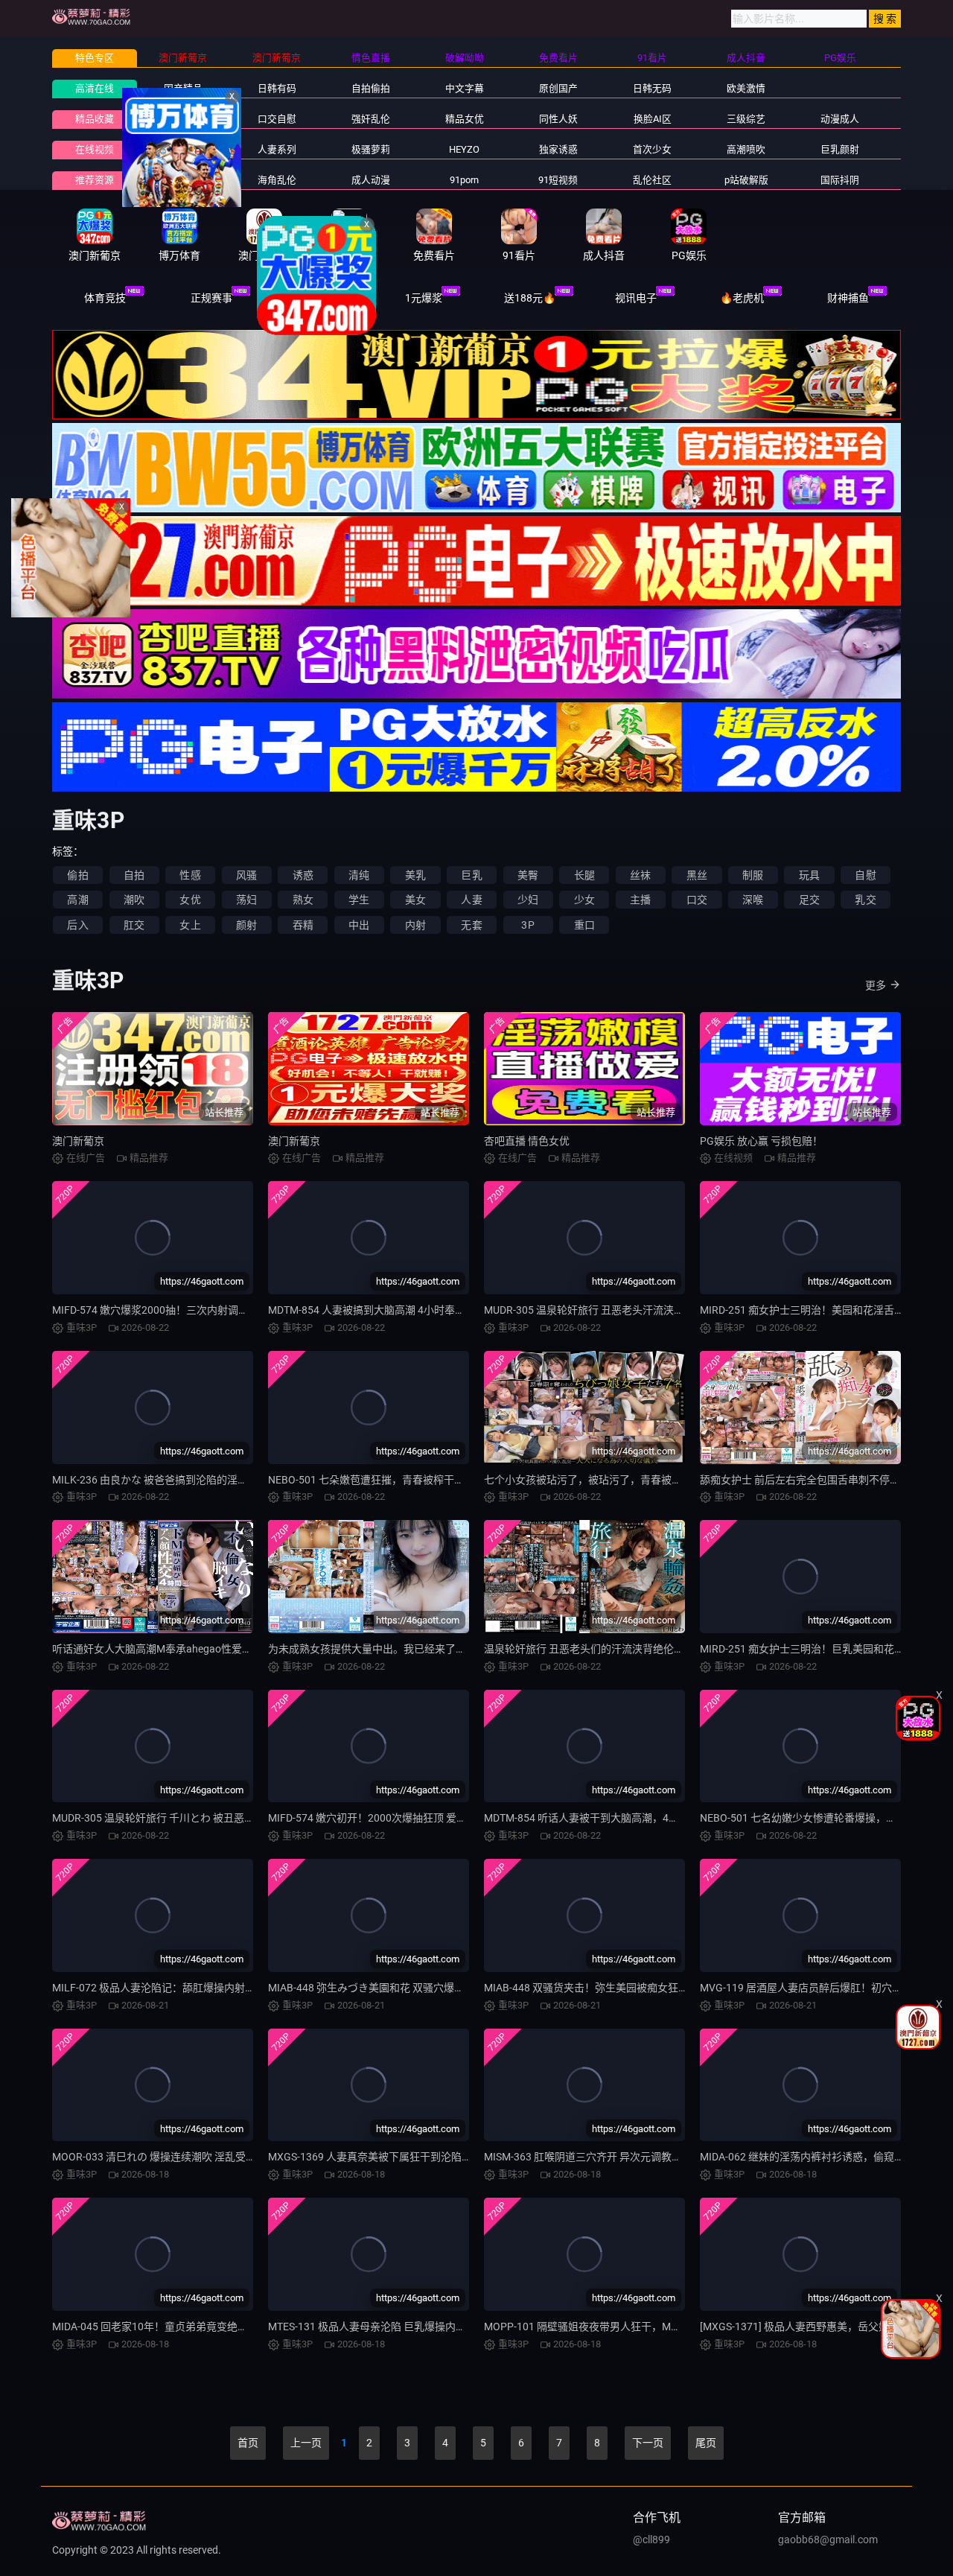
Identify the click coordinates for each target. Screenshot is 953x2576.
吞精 (303, 925)
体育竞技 (105, 298)
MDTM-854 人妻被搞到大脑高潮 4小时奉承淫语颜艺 (388, 1310)
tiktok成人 (183, 180)
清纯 (359, 875)
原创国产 (558, 88)
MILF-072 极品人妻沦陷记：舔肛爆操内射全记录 (164, 1988)
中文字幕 (465, 88)
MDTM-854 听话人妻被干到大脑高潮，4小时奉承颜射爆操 (618, 1818)
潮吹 (134, 900)
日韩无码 (652, 88)
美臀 (528, 875)
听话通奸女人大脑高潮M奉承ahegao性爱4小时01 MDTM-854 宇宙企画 (215, 1649)
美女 (415, 900)
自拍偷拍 (371, 88)
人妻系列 (277, 149)
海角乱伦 (277, 180)
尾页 (706, 2443)
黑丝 (697, 875)
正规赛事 (211, 298)
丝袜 (640, 875)
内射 (415, 925)
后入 (77, 925)
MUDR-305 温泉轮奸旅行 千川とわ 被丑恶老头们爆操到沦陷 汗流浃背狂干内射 (233, 1818)
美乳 (415, 875)
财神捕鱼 (848, 298)
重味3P (183, 149)
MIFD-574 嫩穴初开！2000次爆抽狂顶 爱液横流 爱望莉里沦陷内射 (421, 1818)
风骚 (246, 875)
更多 (876, 985)
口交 (697, 900)
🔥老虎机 (742, 298)
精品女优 (465, 119)
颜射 (246, 925)
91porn (464, 180)
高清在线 (95, 88)
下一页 (648, 2443)
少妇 (528, 900)
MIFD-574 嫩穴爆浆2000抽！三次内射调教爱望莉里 (171, 1310)
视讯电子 (636, 298)
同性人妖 (558, 119)
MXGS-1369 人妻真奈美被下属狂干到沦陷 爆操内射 (387, 2157)
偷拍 (77, 875)
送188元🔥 (530, 298)
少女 (584, 900)
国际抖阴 (840, 180)
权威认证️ (317, 298)
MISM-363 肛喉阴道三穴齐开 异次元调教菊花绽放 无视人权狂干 (631, 2157)
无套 (471, 925)
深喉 (753, 900)
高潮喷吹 (746, 149)
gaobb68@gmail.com (828, 2540)
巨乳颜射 (840, 149)
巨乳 (471, 875)
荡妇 (246, 900)
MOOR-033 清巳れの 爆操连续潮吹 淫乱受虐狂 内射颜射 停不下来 (203, 2157)
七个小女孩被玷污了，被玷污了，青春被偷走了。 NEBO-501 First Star (646, 1480)
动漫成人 (840, 119)
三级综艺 (746, 119)
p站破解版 (746, 180)
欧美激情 (746, 88)
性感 (190, 875)
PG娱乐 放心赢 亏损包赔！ (761, 1141)
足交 (809, 900)
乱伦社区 (652, 180)
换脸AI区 (653, 119)
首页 (248, 2443)
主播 (640, 900)
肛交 (134, 925)
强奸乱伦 (371, 119)
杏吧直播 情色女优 (527, 1141)
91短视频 (558, 180)
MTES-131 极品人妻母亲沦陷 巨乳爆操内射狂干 (377, 2327)
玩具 (809, 875)
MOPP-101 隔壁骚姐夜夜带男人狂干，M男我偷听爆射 (609, 2327)
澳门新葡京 (78, 1141)
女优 (190, 900)
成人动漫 (371, 180)
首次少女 (652, 149)
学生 (359, 900)
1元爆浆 (424, 298)
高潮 (77, 900)
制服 (753, 875)
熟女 (303, 900)
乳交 (865, 900)
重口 (584, 925)
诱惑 (303, 875)
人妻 (471, 900)
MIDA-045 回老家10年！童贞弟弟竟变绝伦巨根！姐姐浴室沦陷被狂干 (213, 2327)
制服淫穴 (183, 119)
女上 (190, 925)
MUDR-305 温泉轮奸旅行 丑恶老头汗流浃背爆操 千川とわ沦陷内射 (637, 1310)
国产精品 (183, 88)
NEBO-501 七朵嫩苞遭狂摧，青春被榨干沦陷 (372, 1480)
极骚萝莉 (371, 149)
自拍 (134, 875)
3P (528, 925)
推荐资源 (95, 180)
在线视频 (95, 149)
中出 (359, 925)
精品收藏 (95, 119)
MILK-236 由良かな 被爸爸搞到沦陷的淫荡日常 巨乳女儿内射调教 (203, 1480)
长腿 (584, 875)
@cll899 (651, 2540)
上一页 (306, 2443)
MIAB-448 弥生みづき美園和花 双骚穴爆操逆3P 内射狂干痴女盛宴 (421, 1988)
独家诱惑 (558, 149)
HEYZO (464, 149)
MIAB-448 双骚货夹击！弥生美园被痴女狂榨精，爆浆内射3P (624, 1988)
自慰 (865, 875)
